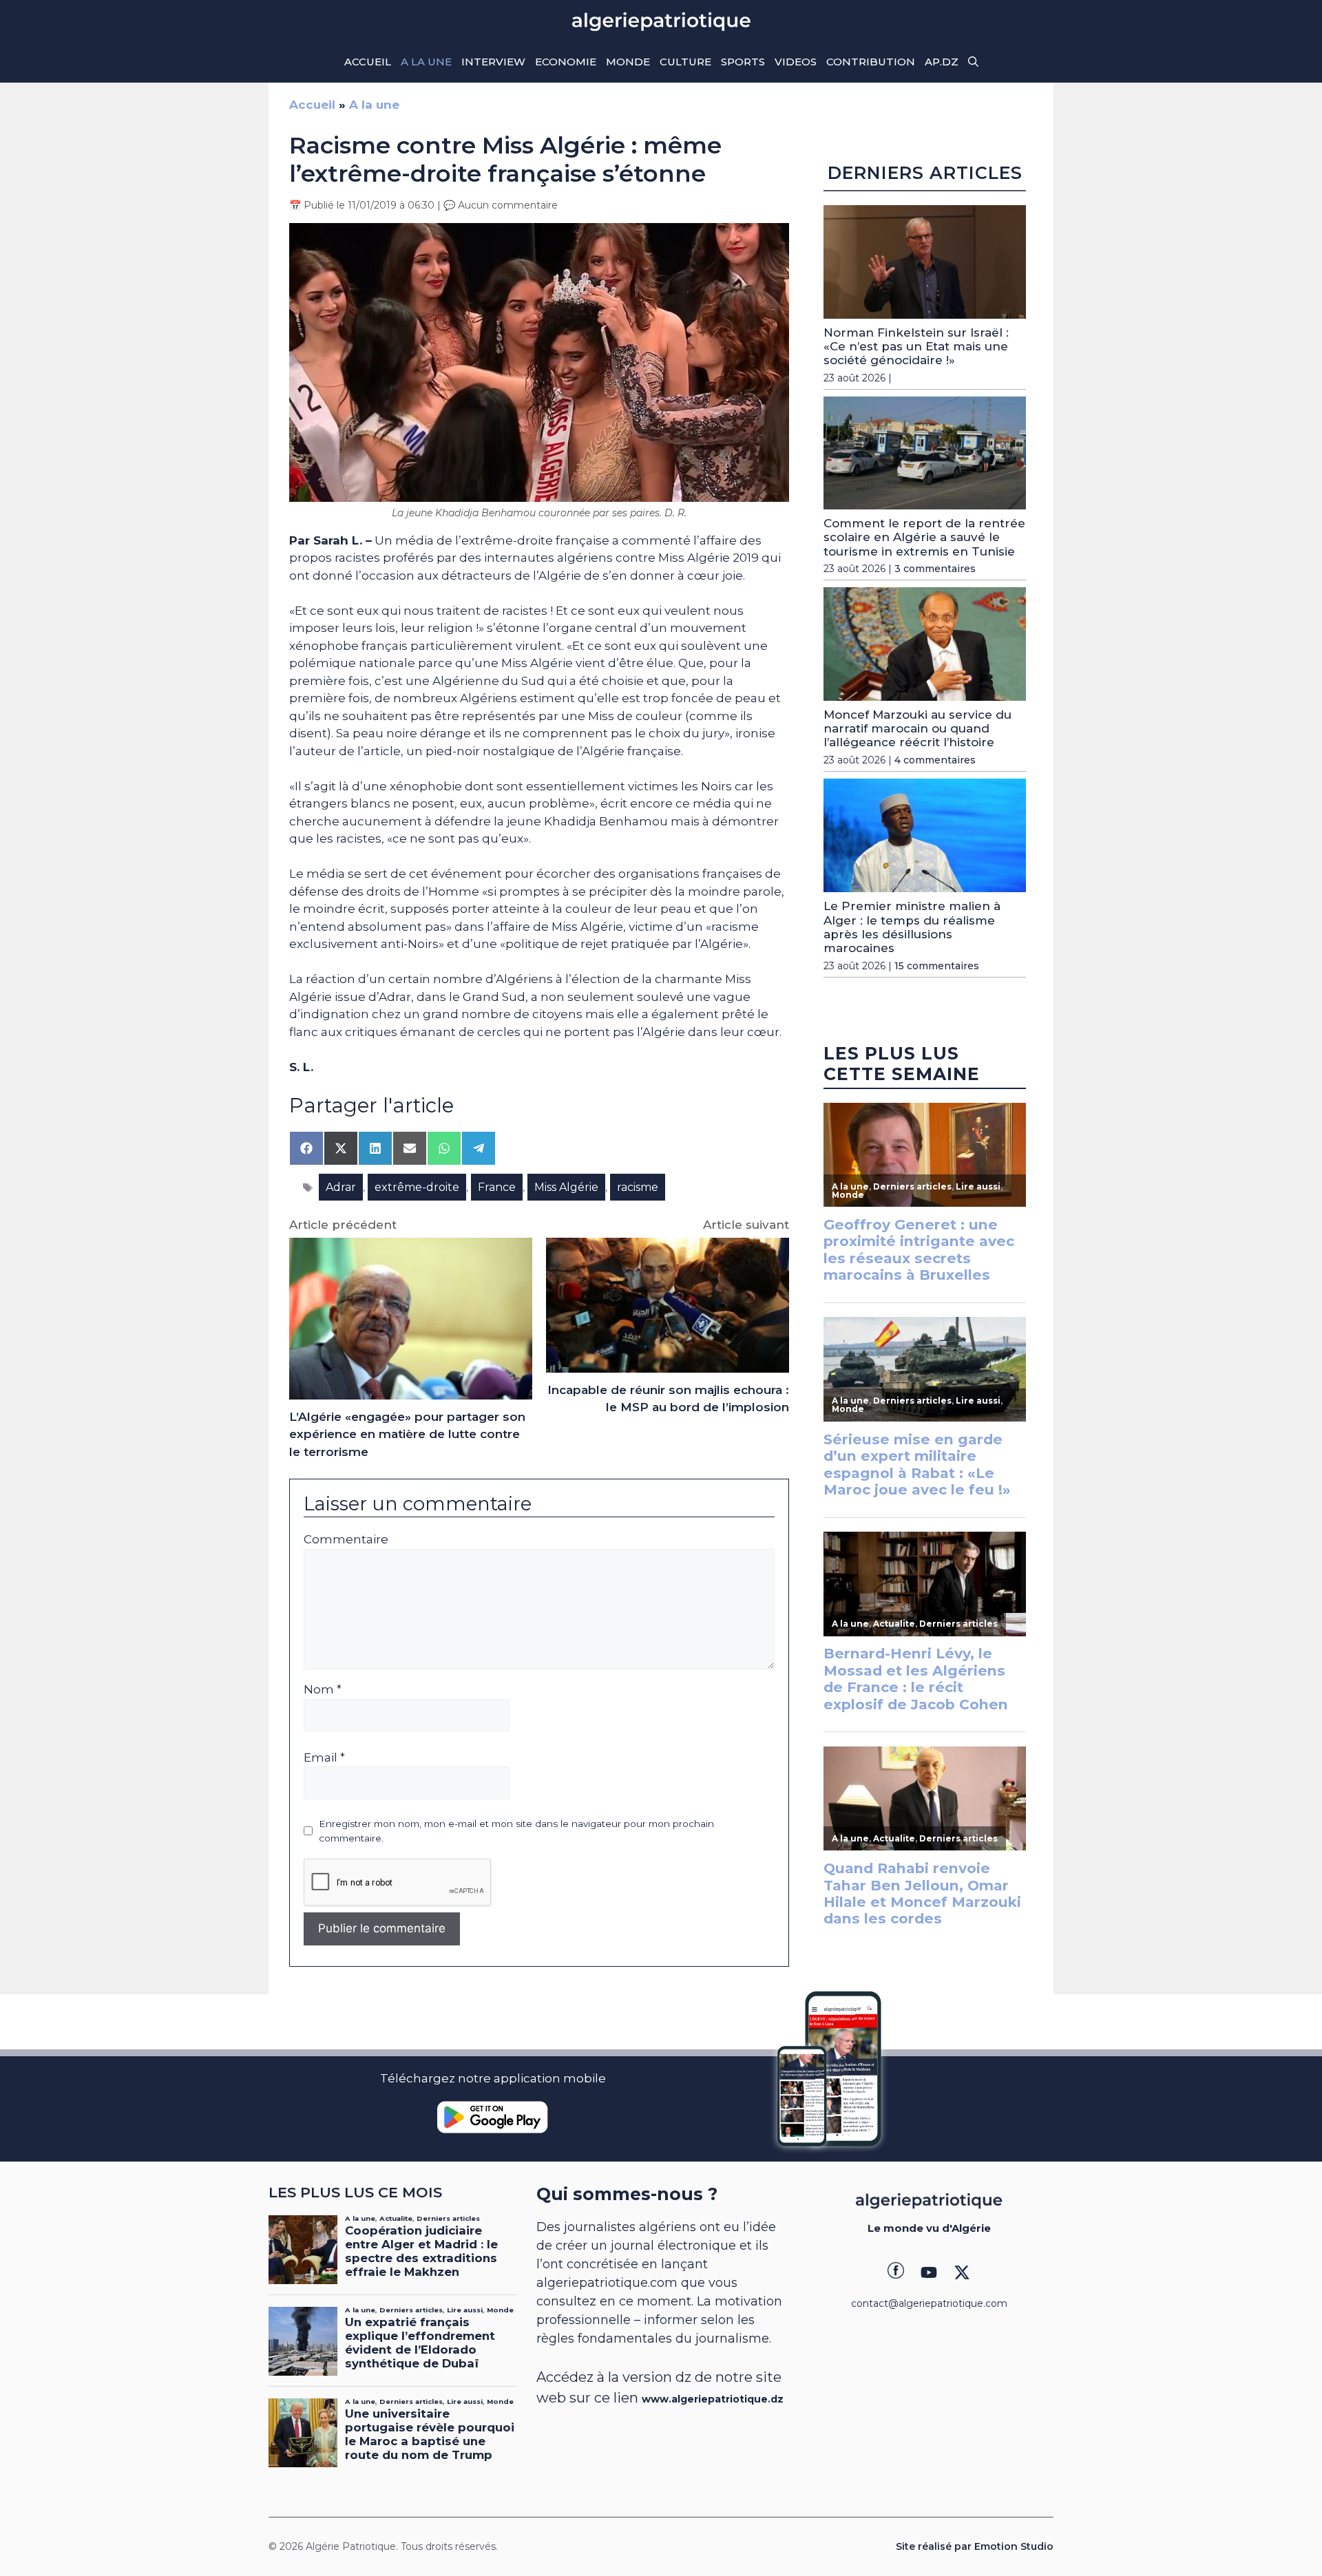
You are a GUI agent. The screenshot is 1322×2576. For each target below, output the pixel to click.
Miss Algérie (566, 1187)
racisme (638, 1187)
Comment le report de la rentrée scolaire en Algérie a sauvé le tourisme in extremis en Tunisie (924, 537)
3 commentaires (935, 569)
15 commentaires (937, 966)
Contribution (871, 62)
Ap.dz (942, 62)
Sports (743, 62)
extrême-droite (417, 1187)
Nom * (323, 1689)
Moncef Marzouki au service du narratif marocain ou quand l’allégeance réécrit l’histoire (917, 729)
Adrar (341, 1187)
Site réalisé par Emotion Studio (975, 2546)
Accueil (368, 62)
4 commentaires (935, 760)
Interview (493, 62)
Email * (324, 1757)
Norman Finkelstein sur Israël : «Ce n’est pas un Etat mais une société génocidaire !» (916, 347)
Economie (566, 62)
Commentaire (346, 1539)
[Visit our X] (962, 2272)
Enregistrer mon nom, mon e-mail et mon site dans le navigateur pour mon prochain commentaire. (516, 1830)
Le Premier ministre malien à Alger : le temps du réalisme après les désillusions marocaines (912, 927)
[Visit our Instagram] (929, 2272)
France (497, 1187)
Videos (796, 62)
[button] (973, 62)
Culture (685, 62)
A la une (426, 62)
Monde (628, 62)
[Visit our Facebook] (896, 2272)
